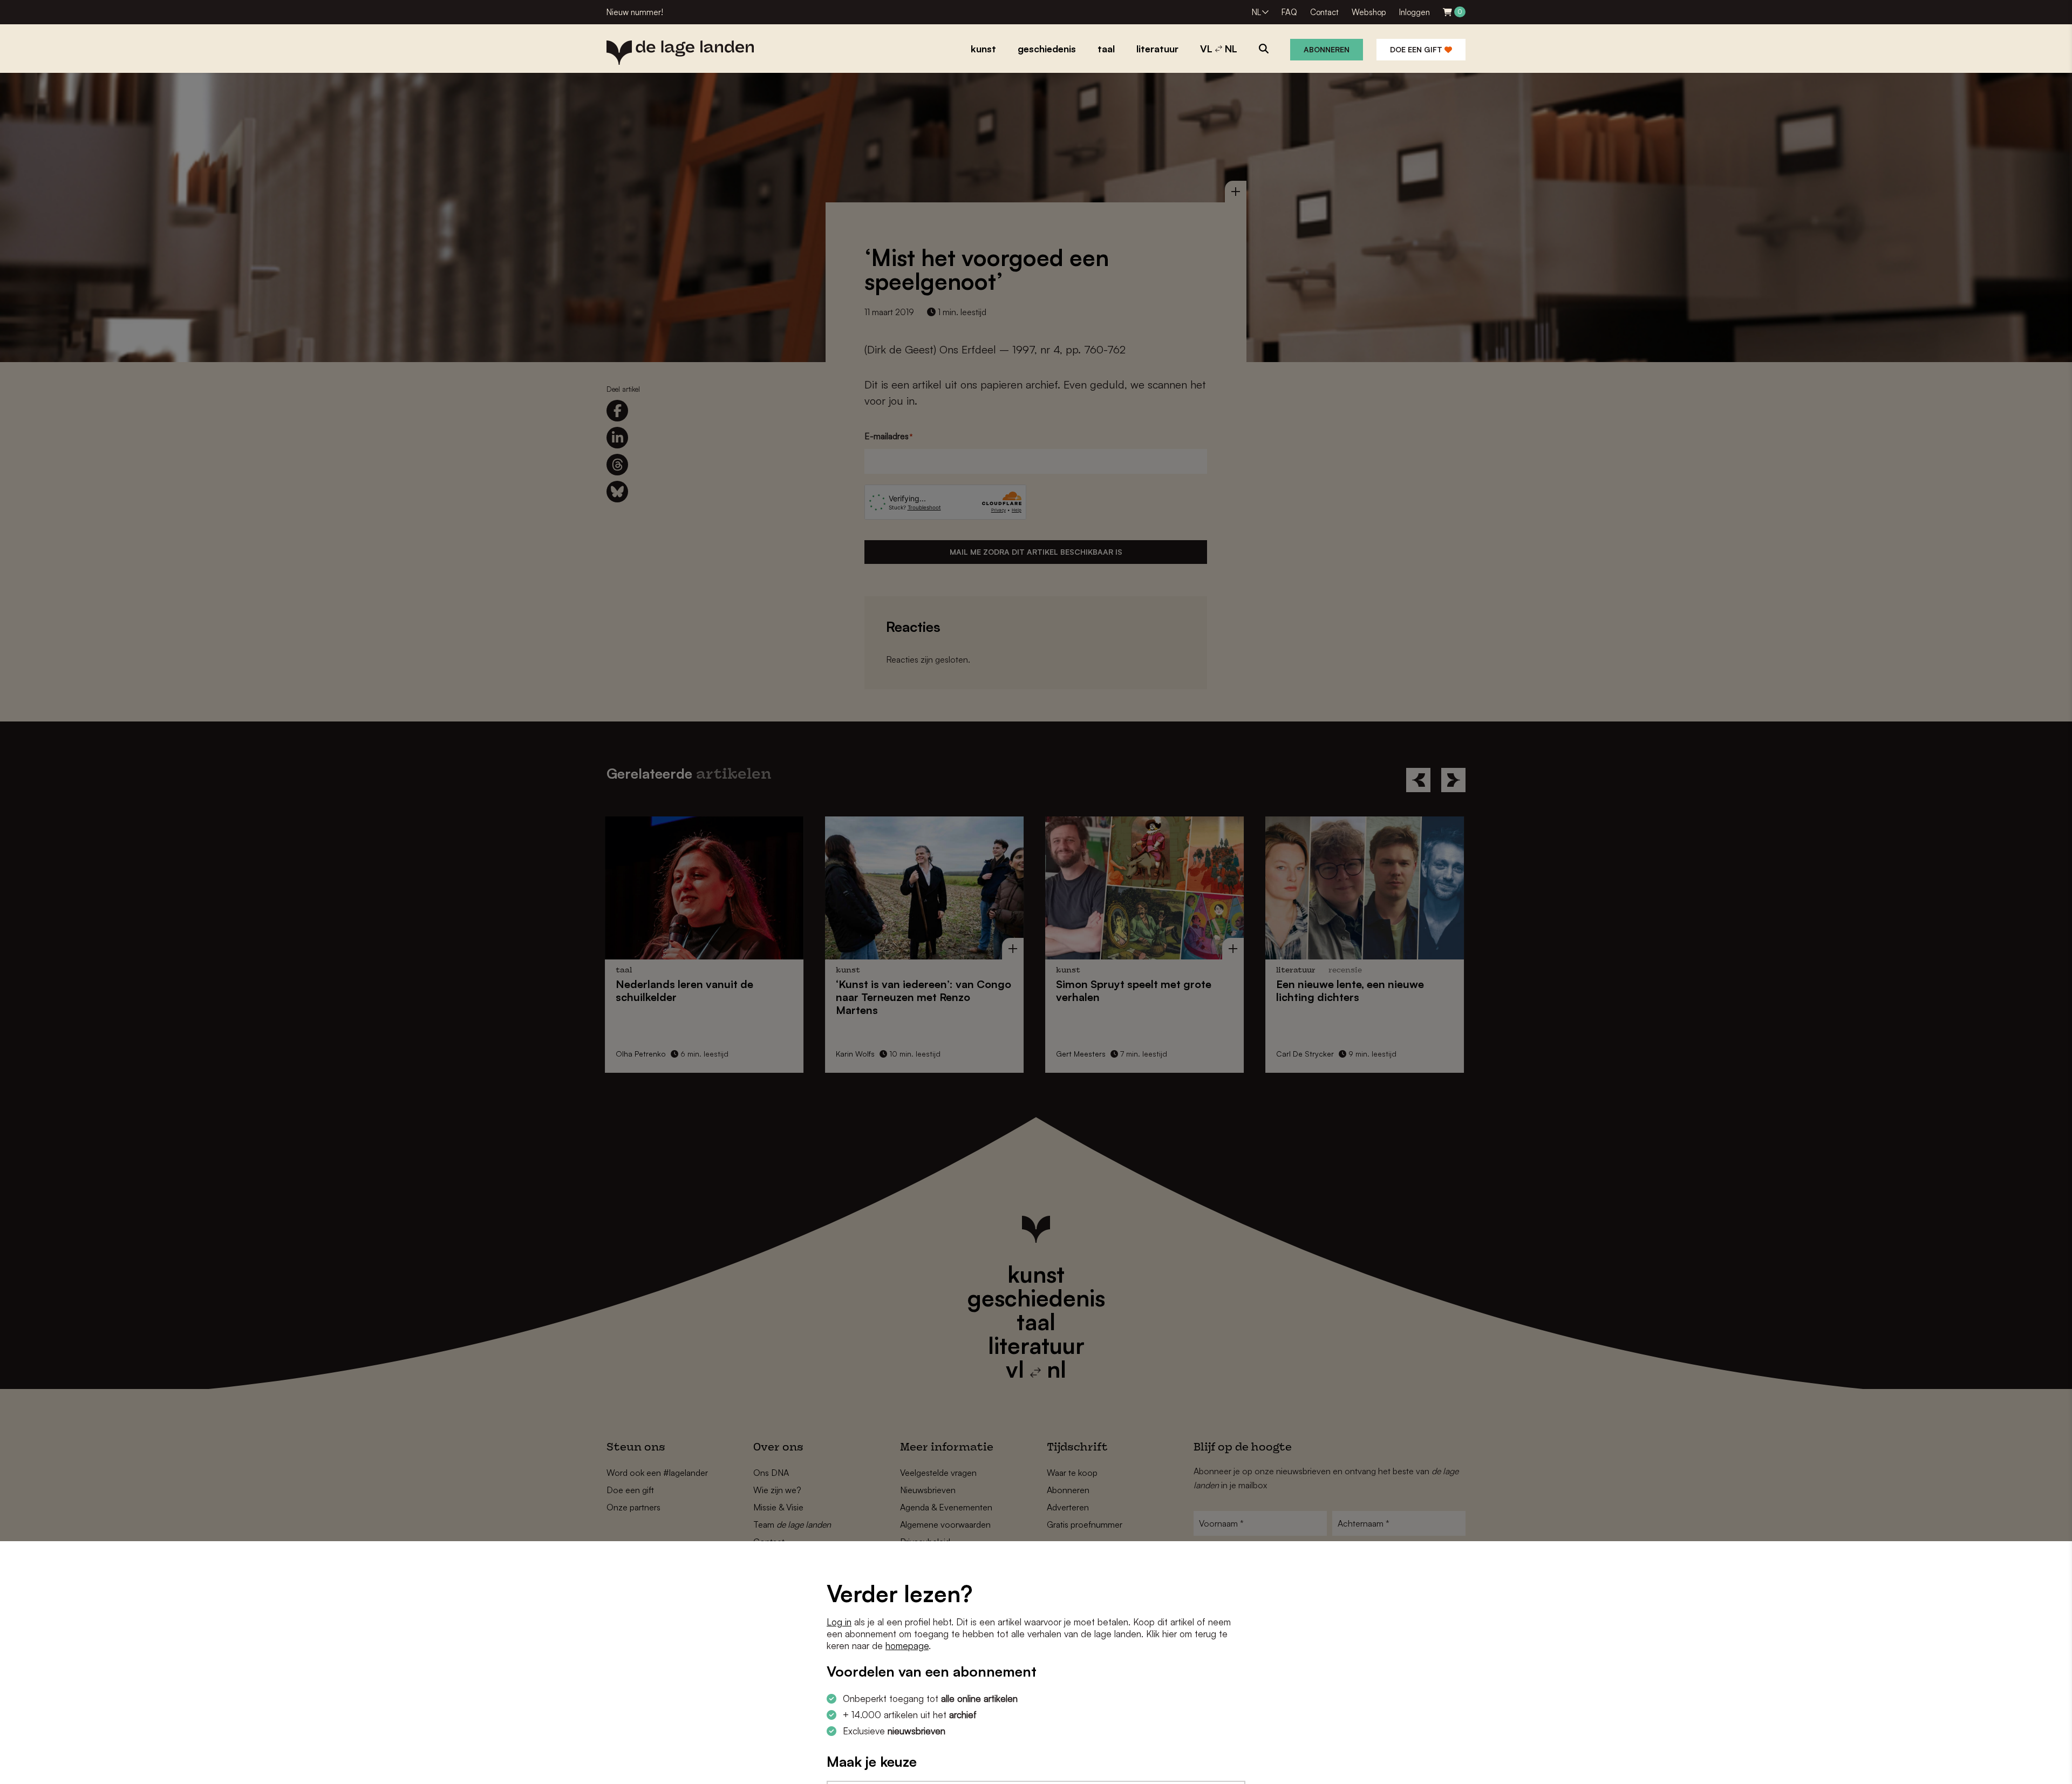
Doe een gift (1417, 49)
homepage (907, 1646)
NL (1256, 12)
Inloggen (1415, 12)
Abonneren (1327, 49)
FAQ (1289, 12)
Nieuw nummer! (635, 12)
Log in (839, 1622)
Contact (1324, 12)
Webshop (1369, 12)
